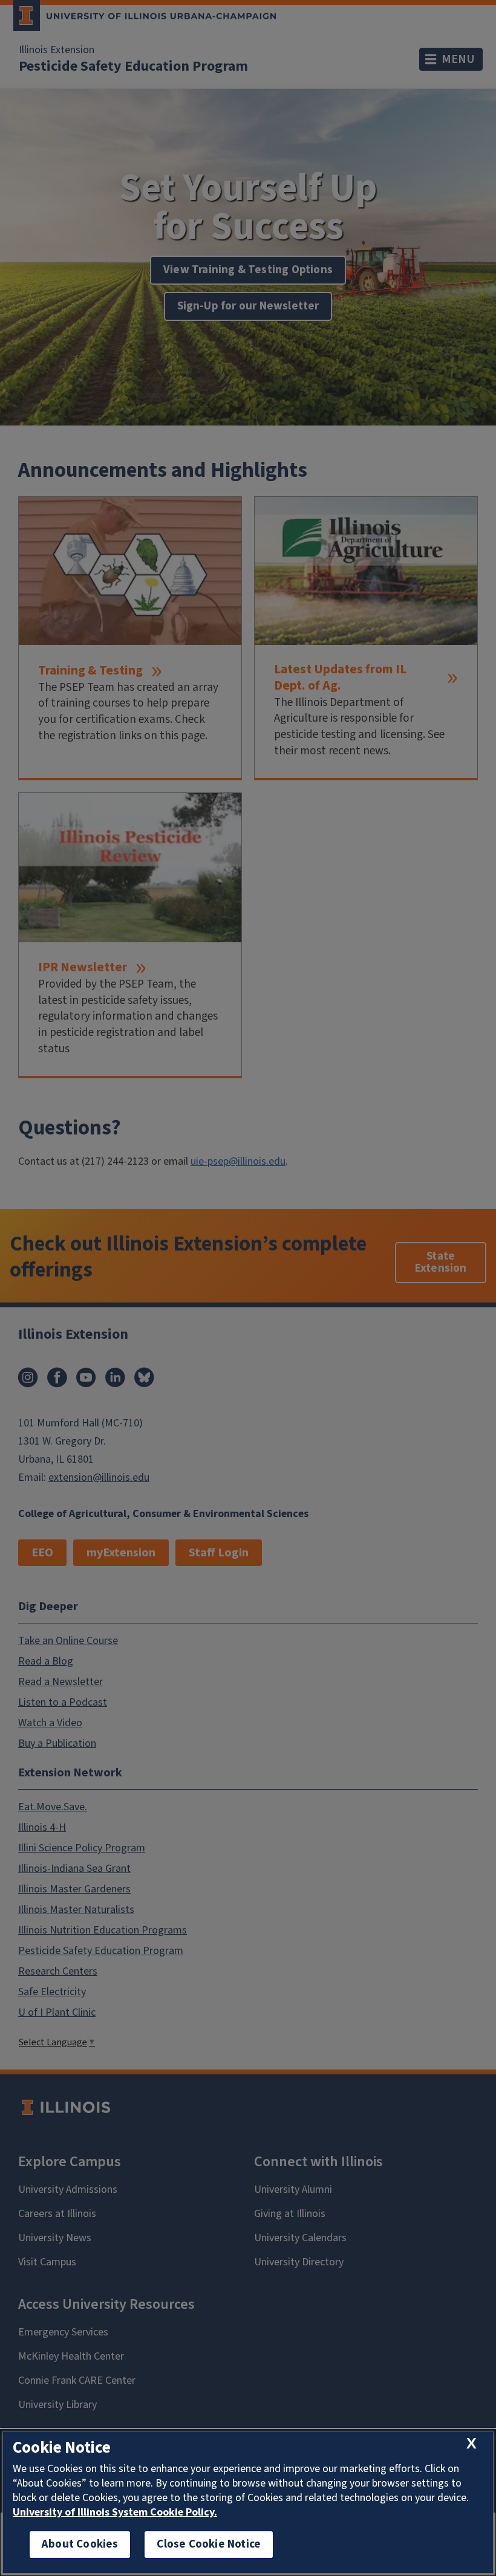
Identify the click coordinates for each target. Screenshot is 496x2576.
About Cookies (80, 2544)
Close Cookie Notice (209, 2544)
